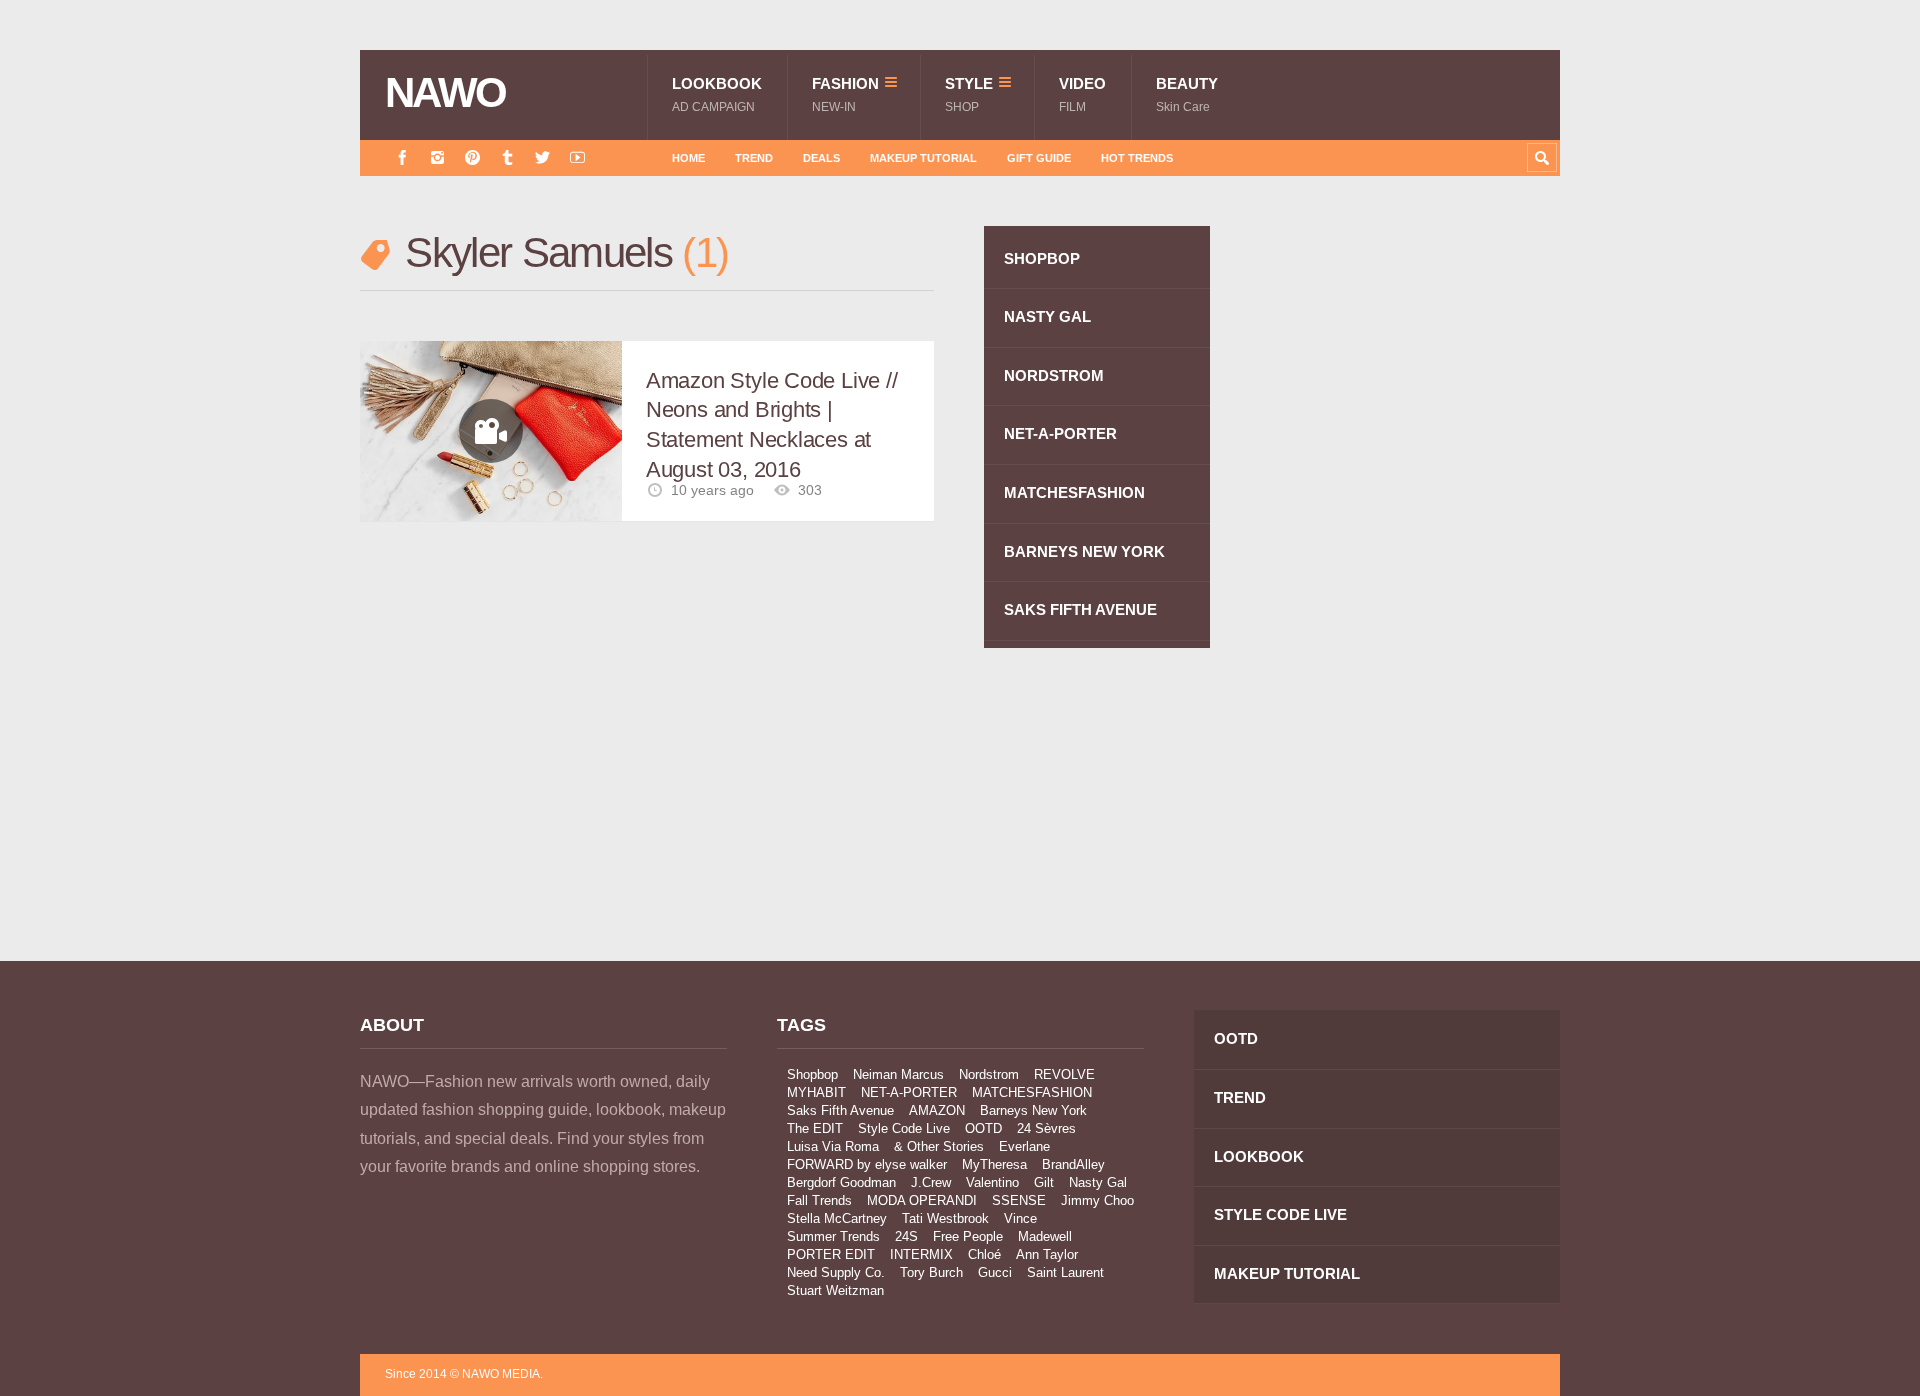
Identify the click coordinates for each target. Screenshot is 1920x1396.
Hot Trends (1137, 158)
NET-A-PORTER (1060, 433)
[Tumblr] (507, 157)
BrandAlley (1073, 1164)
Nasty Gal (1098, 1182)
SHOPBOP (1042, 258)
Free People (968, 1236)
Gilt (1044, 1182)
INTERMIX (921, 1254)
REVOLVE (1064, 1074)
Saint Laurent (1065, 1272)
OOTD (983, 1128)
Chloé (984, 1254)
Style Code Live (904, 1128)
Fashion (845, 94)
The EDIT (815, 1128)
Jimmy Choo (1097, 1200)
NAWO (445, 93)
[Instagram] (437, 157)
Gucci (995, 1272)
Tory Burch (931, 1272)
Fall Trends (819, 1200)
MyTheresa (994, 1164)
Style (969, 94)
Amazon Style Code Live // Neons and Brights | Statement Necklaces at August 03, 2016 (772, 425)
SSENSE (1019, 1200)
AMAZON (937, 1110)
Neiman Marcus (898, 1074)
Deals (821, 158)
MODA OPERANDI (922, 1200)
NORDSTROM (1054, 375)
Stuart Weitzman (835, 1290)
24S (906, 1236)
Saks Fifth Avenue (840, 1110)
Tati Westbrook (945, 1218)
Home (688, 158)
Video (1082, 94)
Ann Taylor (1047, 1254)
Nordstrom (989, 1074)
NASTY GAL (1047, 316)
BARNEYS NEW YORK (1084, 551)
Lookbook (717, 94)
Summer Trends (833, 1236)
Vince (1020, 1218)
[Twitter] (542, 157)
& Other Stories (939, 1146)
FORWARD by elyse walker (867, 1164)
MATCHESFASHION (1074, 492)
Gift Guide (1039, 158)
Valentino (992, 1182)
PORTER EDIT (831, 1254)
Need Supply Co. (836, 1272)
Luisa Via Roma (833, 1146)
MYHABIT (816, 1092)
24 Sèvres (1046, 1128)
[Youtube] (577, 157)
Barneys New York (1033, 1110)
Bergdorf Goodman (841, 1182)
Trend (754, 158)
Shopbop (812, 1074)
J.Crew (931, 1182)
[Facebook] (402, 157)
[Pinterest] (472, 157)
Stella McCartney (837, 1218)
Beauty (1187, 94)
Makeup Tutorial (923, 158)
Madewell (1045, 1236)
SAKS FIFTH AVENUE (1080, 609)
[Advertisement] (1410, 583)
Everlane (1024, 1146)
